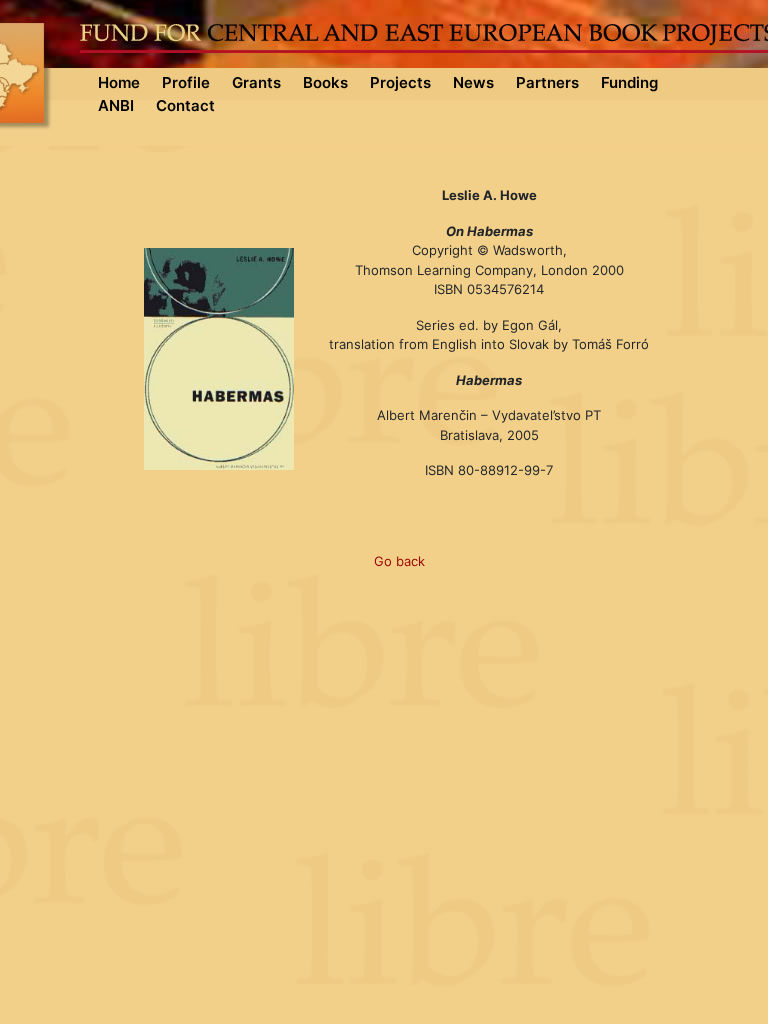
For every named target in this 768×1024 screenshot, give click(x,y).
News (473, 82)
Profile (186, 82)
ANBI (116, 105)
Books (325, 82)
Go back (399, 561)
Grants (256, 82)
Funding (629, 82)
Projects (400, 82)
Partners (547, 82)
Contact (185, 105)
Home (119, 82)
